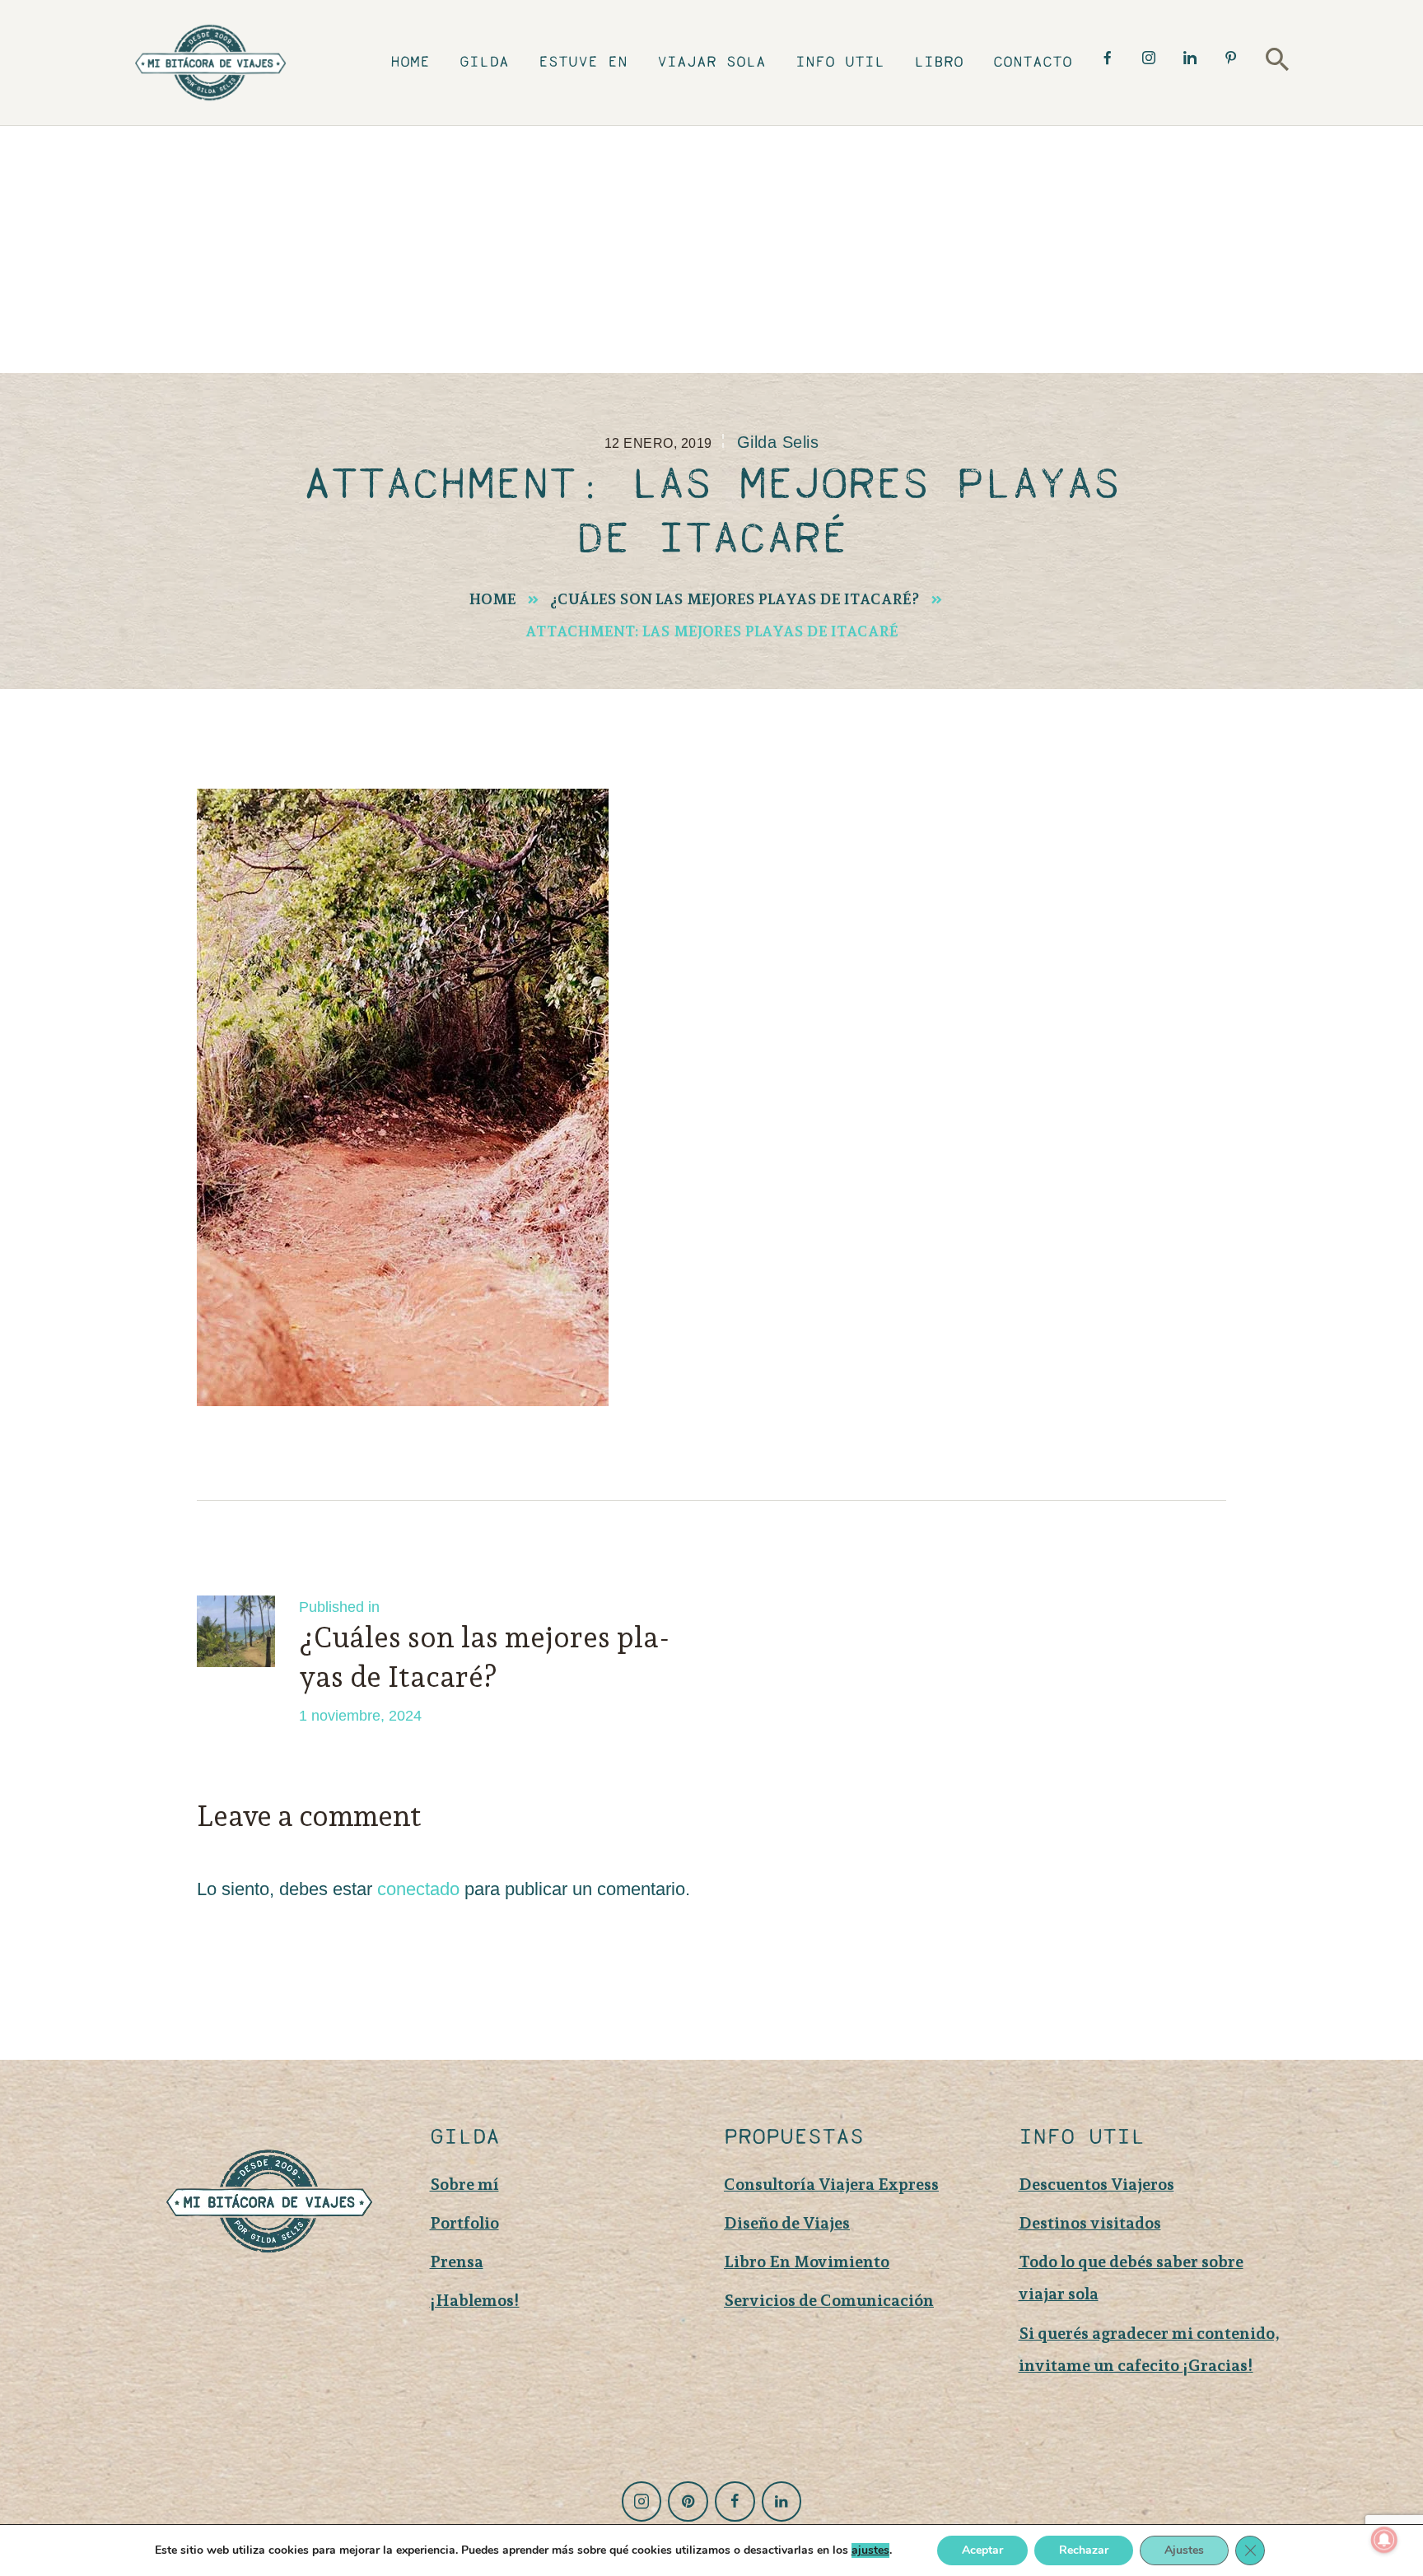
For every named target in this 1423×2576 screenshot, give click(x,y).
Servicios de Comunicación (829, 2300)
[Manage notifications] (1384, 2540)
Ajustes (1184, 2550)
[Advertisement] (711, 249)
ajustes (870, 2550)
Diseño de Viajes (787, 2223)
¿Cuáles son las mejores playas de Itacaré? (735, 599)
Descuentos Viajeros (1096, 2184)
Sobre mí (464, 2184)
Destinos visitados (1090, 2223)
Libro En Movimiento (807, 2262)
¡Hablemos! (475, 2300)
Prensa (457, 2262)
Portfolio (464, 2223)
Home (493, 599)
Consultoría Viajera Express (831, 2184)
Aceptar (982, 2550)
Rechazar (1084, 2550)
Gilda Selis (778, 442)
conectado (418, 1889)
